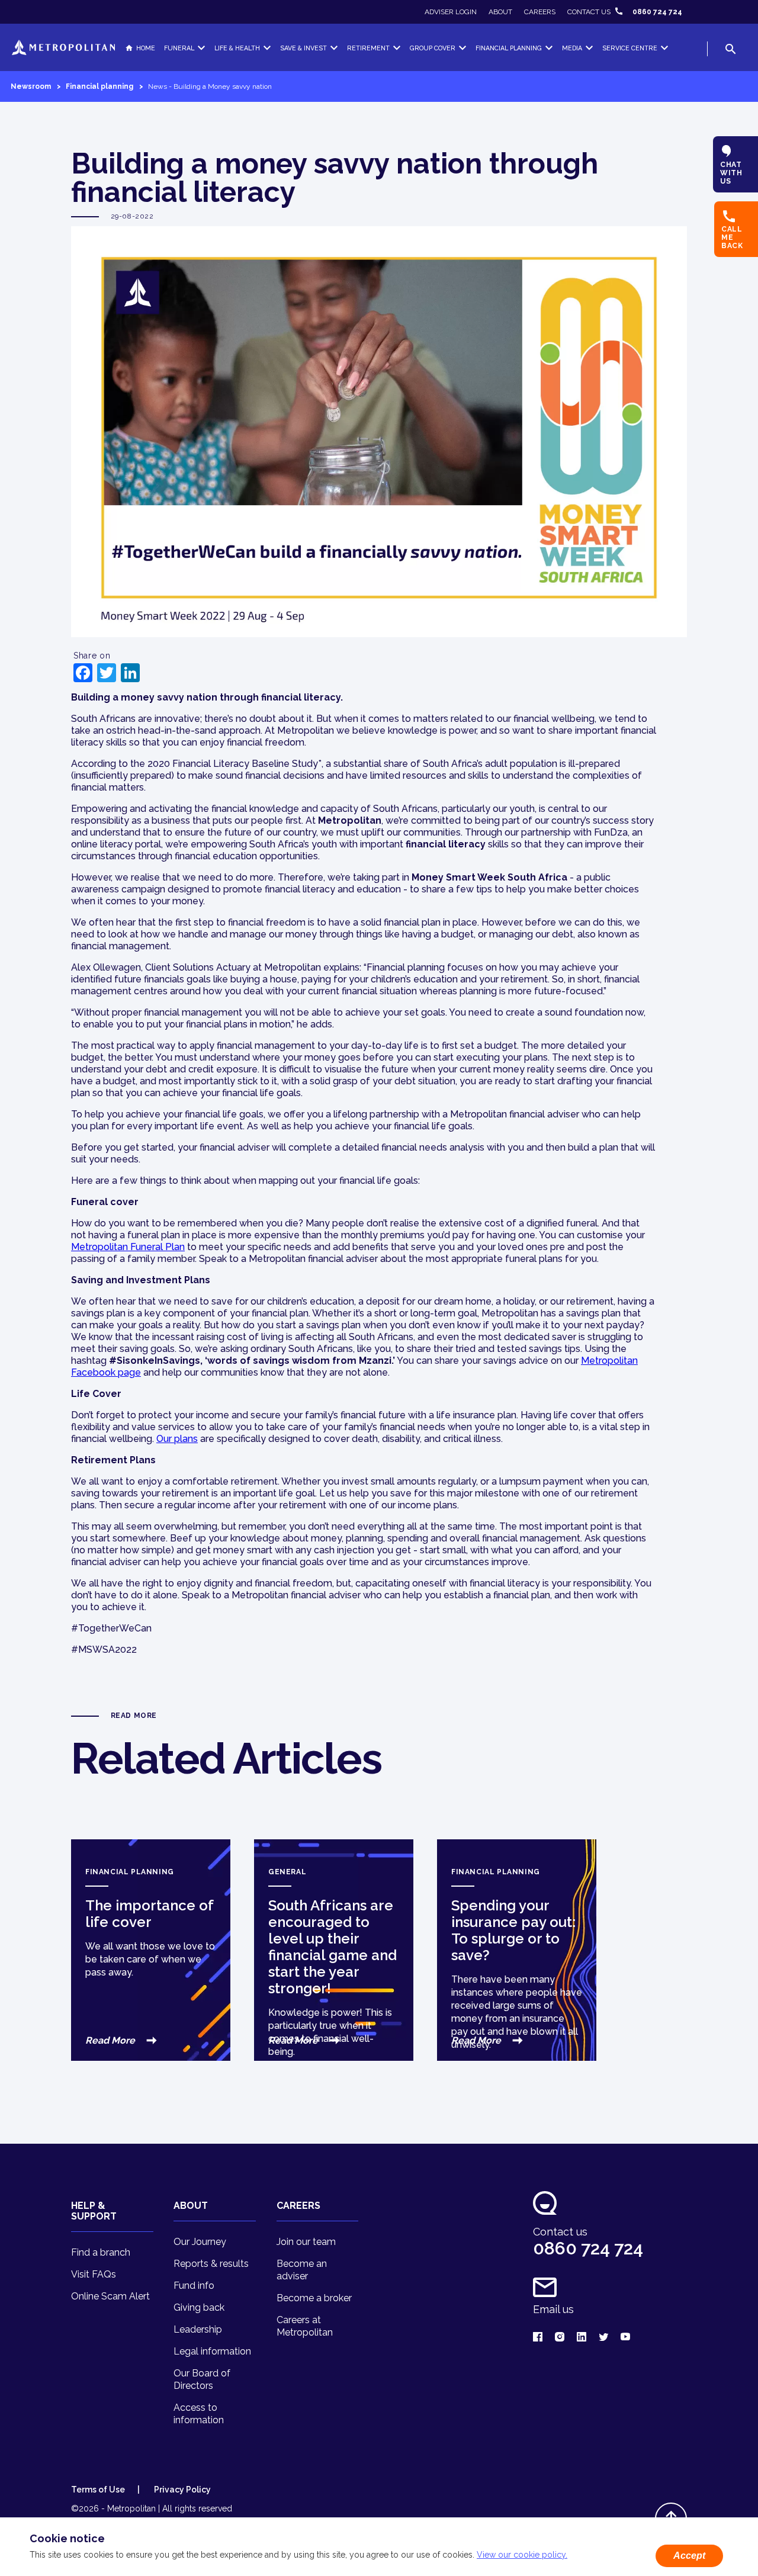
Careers (540, 12)
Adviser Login (451, 12)
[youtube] (625, 2338)
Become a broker (314, 2298)
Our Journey (200, 2242)
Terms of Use (98, 2490)
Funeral (179, 48)
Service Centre (630, 48)
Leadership (198, 2329)
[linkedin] (582, 2338)
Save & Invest (303, 48)
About (500, 12)
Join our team (306, 2242)
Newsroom (31, 86)
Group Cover (433, 48)
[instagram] (560, 2338)
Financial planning (99, 86)
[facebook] (538, 2338)
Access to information (199, 2414)
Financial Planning (509, 48)
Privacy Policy (182, 2490)
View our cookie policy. (522, 2555)
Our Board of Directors (202, 2379)
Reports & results (211, 2264)
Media (572, 48)
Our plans (177, 1439)
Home (146, 48)
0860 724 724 (657, 12)
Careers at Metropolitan (305, 2326)
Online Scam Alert (110, 2296)
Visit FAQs (94, 2274)
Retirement (368, 48)
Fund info (194, 2286)
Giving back (199, 2307)
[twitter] (603, 2338)
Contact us (589, 12)
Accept (689, 2556)
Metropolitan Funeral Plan (128, 1247)
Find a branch (101, 2252)
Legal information (212, 2351)
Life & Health (237, 48)
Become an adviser (302, 2270)
